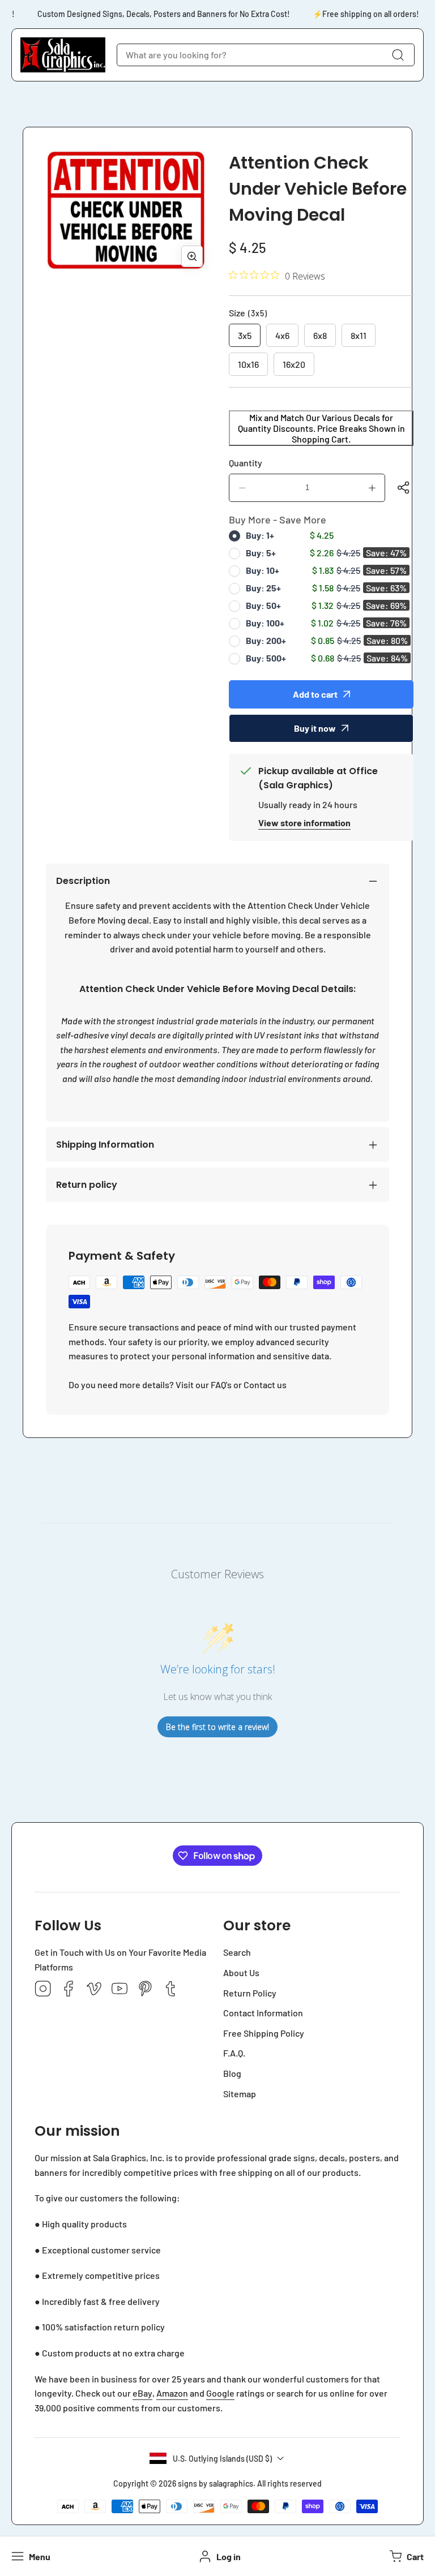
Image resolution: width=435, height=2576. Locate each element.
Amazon (172, 2393)
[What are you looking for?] (398, 55)
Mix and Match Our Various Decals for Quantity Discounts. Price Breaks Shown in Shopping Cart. (321, 428)
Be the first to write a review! (217, 1727)
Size (248, 313)
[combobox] (266, 55)
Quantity (246, 463)
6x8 (320, 335)
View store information (304, 823)
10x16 (248, 364)
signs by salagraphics (216, 2483)
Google (220, 2393)
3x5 (245, 335)
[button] (405, 2556)
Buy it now (315, 728)
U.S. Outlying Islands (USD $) (222, 2459)
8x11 (359, 335)
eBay (142, 2393)
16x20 (294, 364)
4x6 (282, 335)
